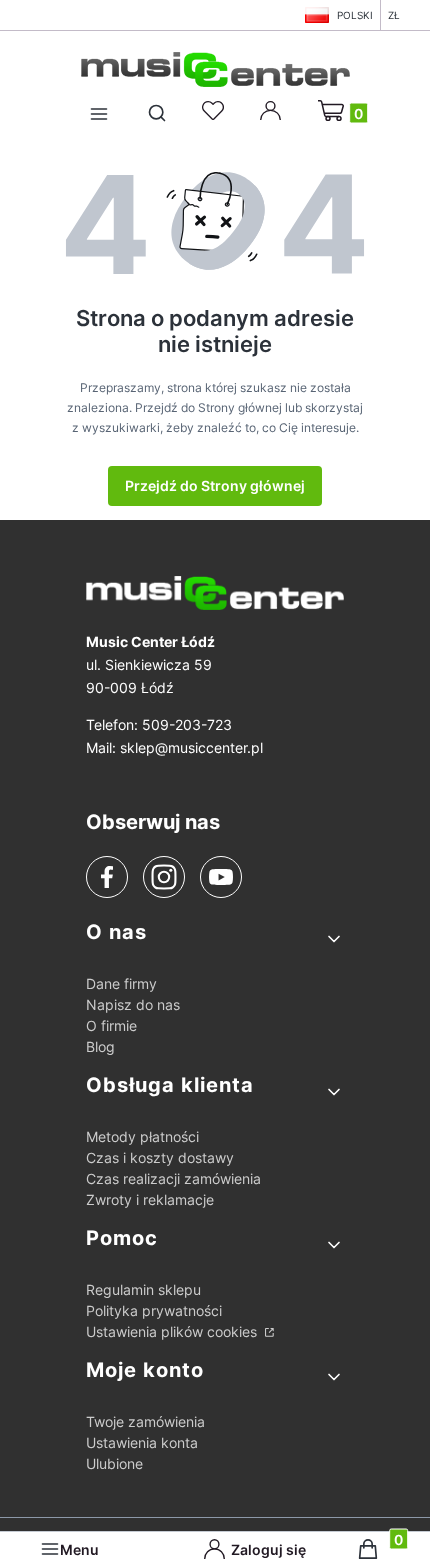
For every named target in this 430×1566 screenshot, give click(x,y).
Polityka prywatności (154, 1310)
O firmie (111, 1025)
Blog (100, 1046)
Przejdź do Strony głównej (215, 485)
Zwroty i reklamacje (150, 1199)
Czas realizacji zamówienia (173, 1178)
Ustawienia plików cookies (173, 1331)
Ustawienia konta (142, 1442)
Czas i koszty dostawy (160, 1157)
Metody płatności (142, 1136)
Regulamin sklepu (143, 1289)
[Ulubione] (216, 111)
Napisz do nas (133, 1004)
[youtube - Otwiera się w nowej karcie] (220, 877)
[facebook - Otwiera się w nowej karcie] (107, 877)
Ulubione (114, 1463)
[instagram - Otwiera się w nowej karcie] (164, 877)
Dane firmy (121, 983)
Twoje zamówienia (145, 1421)
